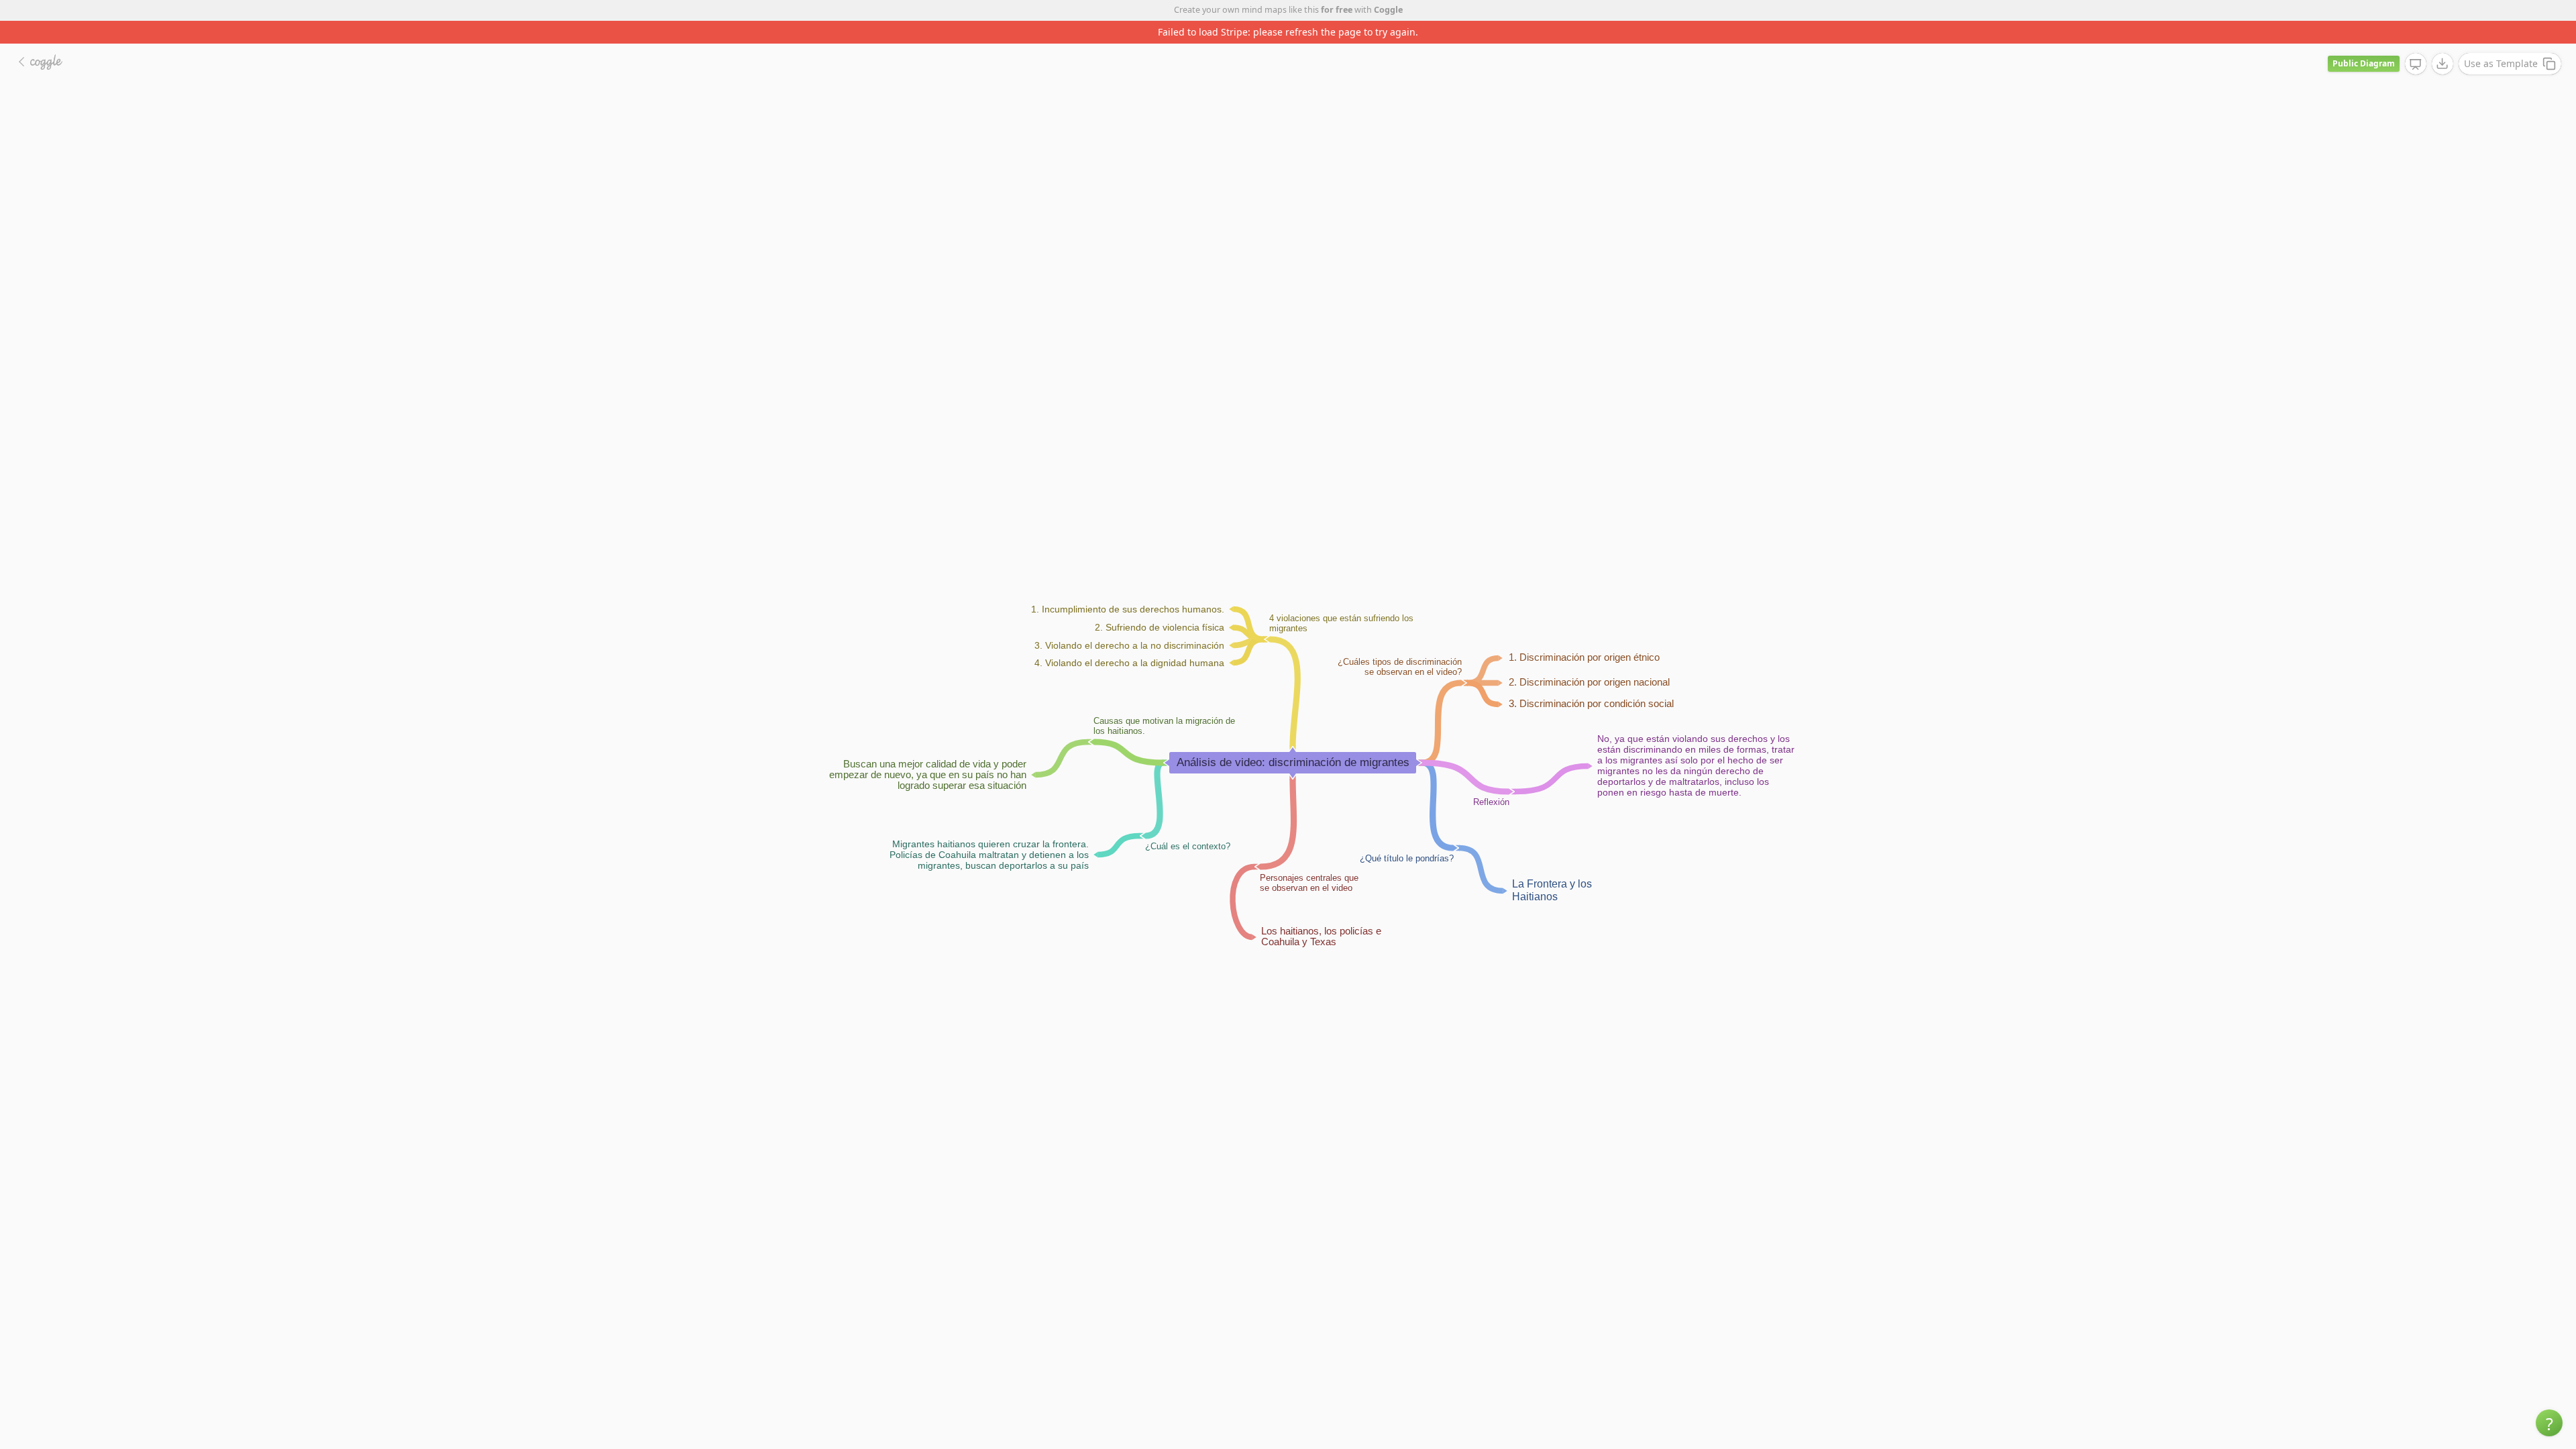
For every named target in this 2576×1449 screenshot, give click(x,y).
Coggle (1388, 10)
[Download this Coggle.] (2443, 41)
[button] (2549, 1423)
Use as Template (2501, 41)
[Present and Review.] (2416, 42)
